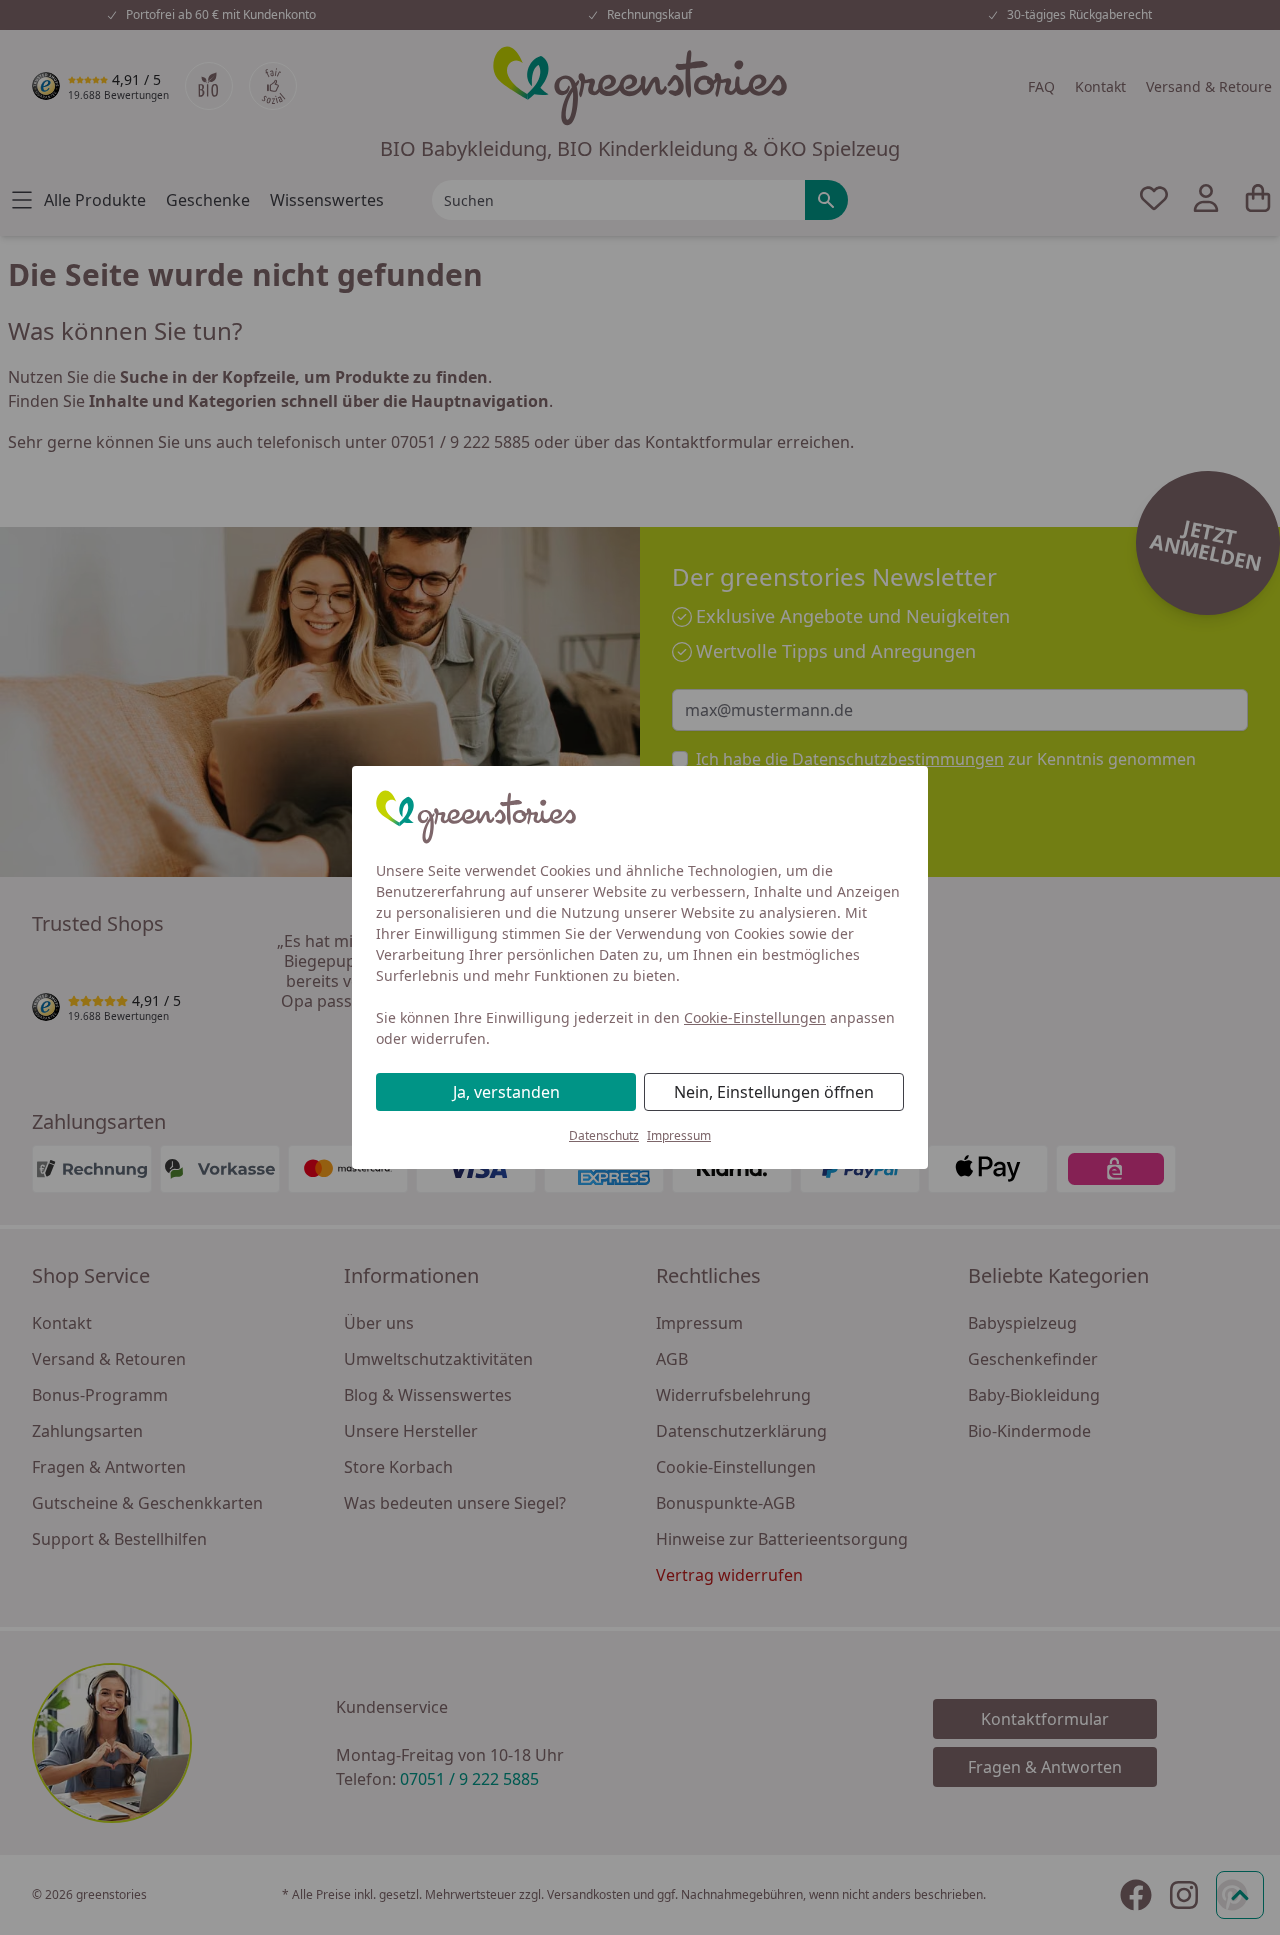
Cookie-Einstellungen (755, 1017)
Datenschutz (604, 1135)
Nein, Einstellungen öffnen (774, 1092)
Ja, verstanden (506, 1092)
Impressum (679, 1135)
